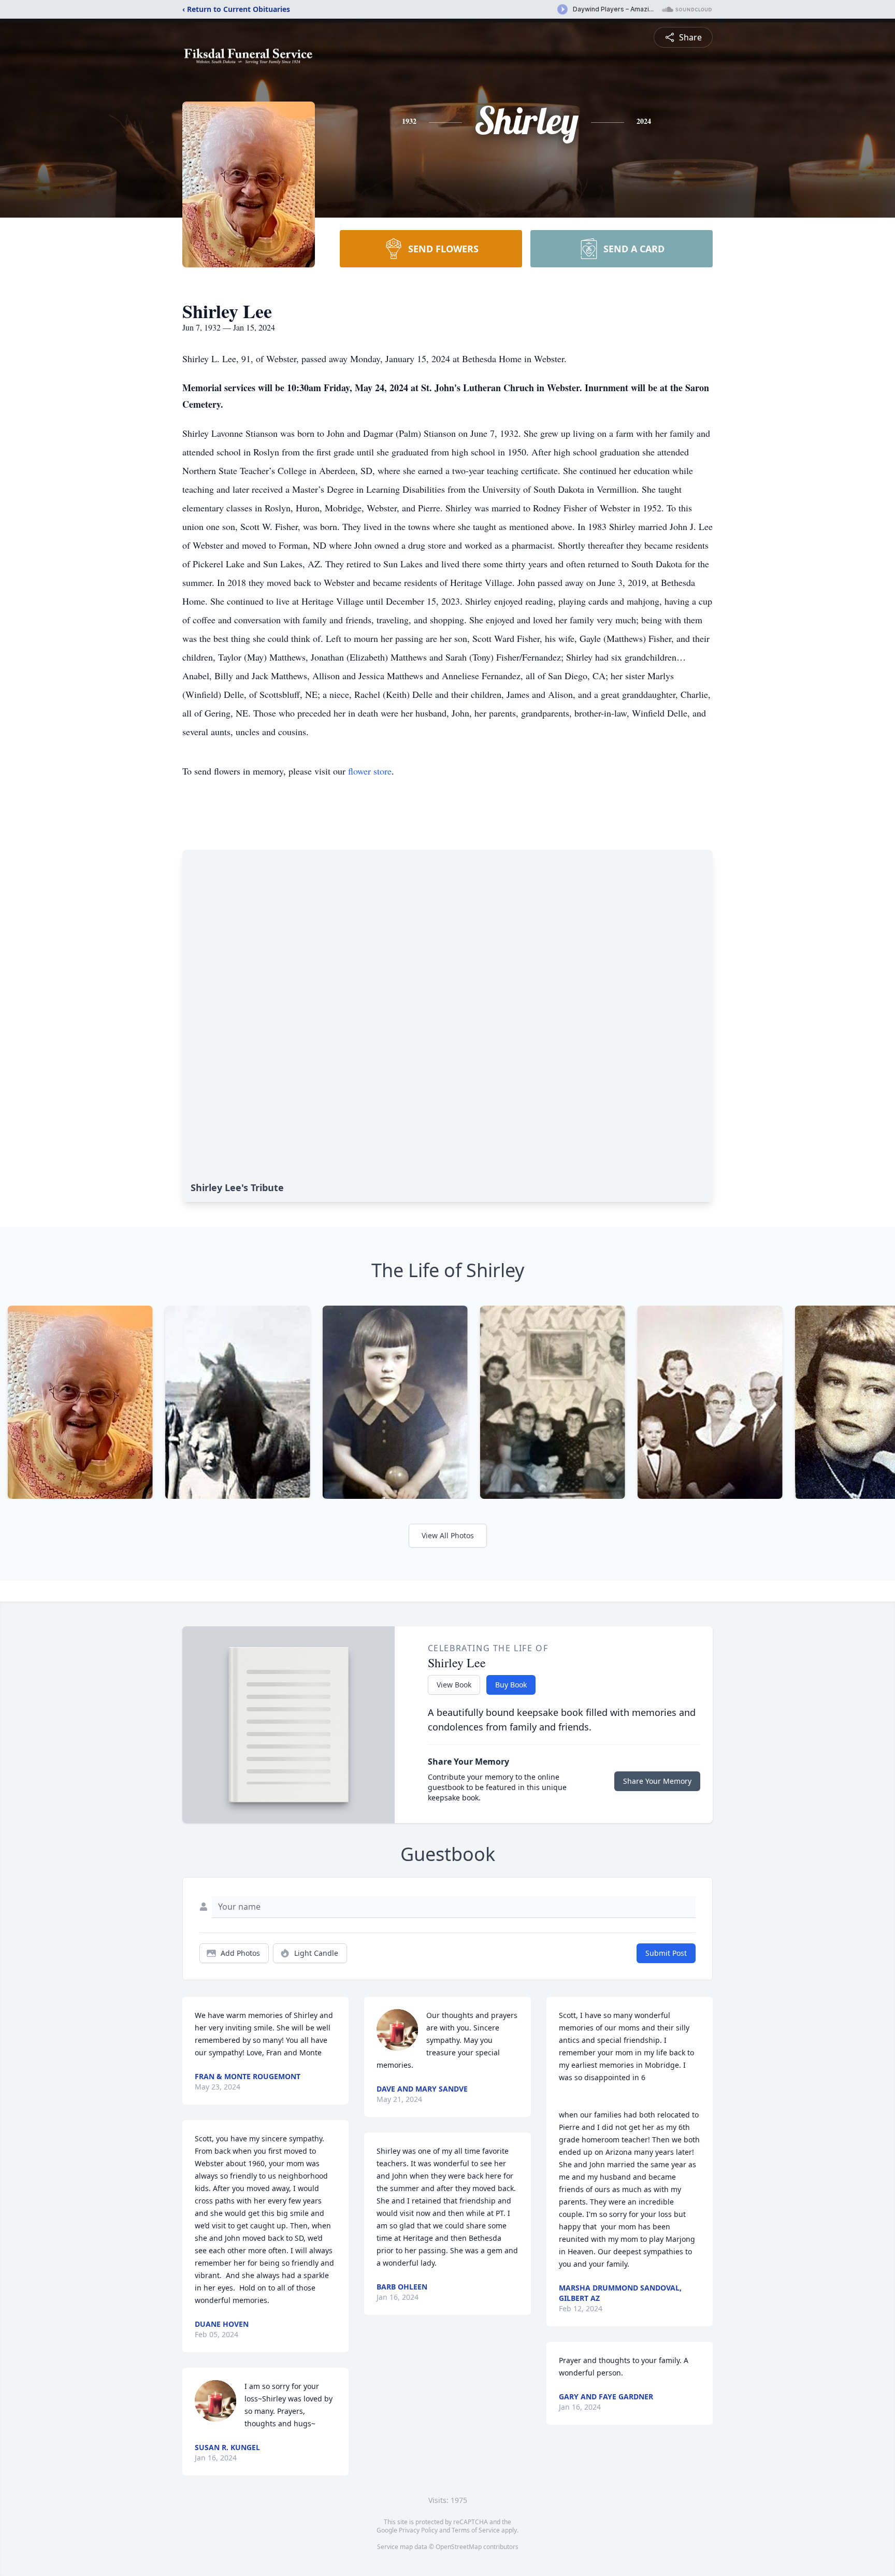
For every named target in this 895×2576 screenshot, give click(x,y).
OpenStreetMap (459, 2547)
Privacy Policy (418, 2530)
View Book (454, 1685)
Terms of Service (476, 2530)
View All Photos (448, 1535)
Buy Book (511, 1685)
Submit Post (666, 1953)
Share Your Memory (657, 1781)
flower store (370, 771)
